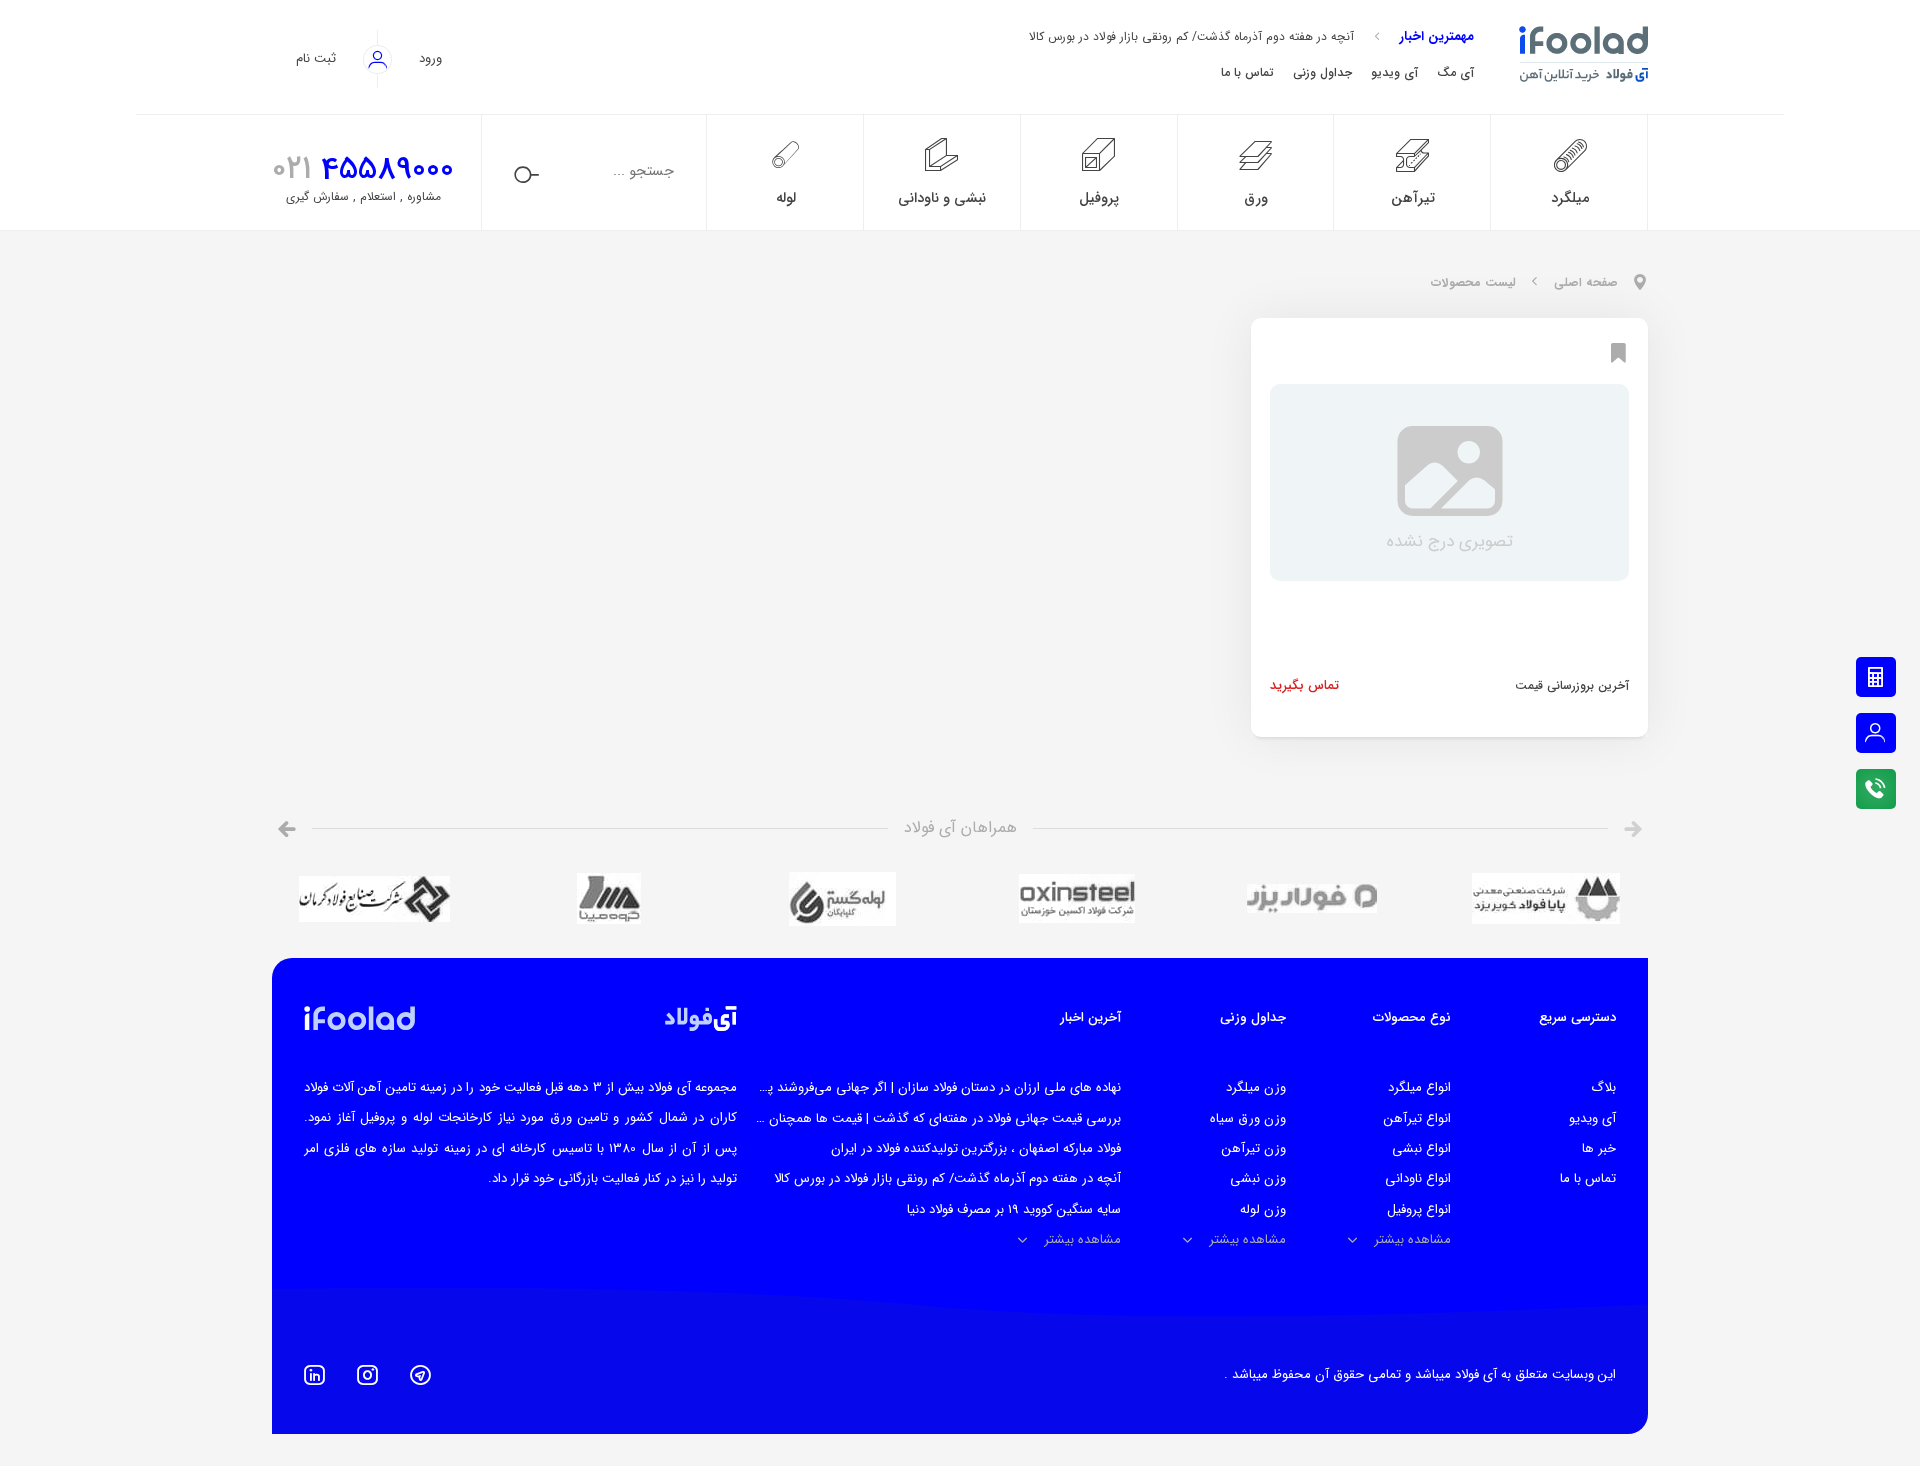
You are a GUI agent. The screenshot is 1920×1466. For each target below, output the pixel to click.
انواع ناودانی (1418, 1178)
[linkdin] (314, 1375)
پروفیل (1099, 199)
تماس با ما (1588, 1178)
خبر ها (1599, 1148)
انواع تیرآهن (1417, 1118)
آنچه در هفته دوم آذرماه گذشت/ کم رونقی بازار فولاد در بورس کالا (1191, 36)
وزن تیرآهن (1254, 1148)
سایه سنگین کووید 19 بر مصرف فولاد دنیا (1014, 1209)
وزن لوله (1263, 1209)
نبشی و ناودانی (942, 199)
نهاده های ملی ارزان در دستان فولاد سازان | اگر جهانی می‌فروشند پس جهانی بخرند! (899, 1087)
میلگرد (1570, 199)
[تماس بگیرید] (1876, 789)
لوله (786, 199)
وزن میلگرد (1256, 1087)
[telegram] (420, 1375)
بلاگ (1603, 1087)
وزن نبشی (1258, 1178)
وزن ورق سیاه (1248, 1118)
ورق (1256, 199)
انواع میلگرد (1419, 1087)
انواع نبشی (1421, 1148)
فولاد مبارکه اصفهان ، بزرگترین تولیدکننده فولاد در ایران (976, 1148)
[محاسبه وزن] (1876, 677)
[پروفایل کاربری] (1876, 733)
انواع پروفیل (1419, 1209)
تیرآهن (1413, 199)
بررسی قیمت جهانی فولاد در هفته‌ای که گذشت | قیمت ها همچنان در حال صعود (907, 1118)
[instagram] (367, 1375)
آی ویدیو (1592, 1118)
